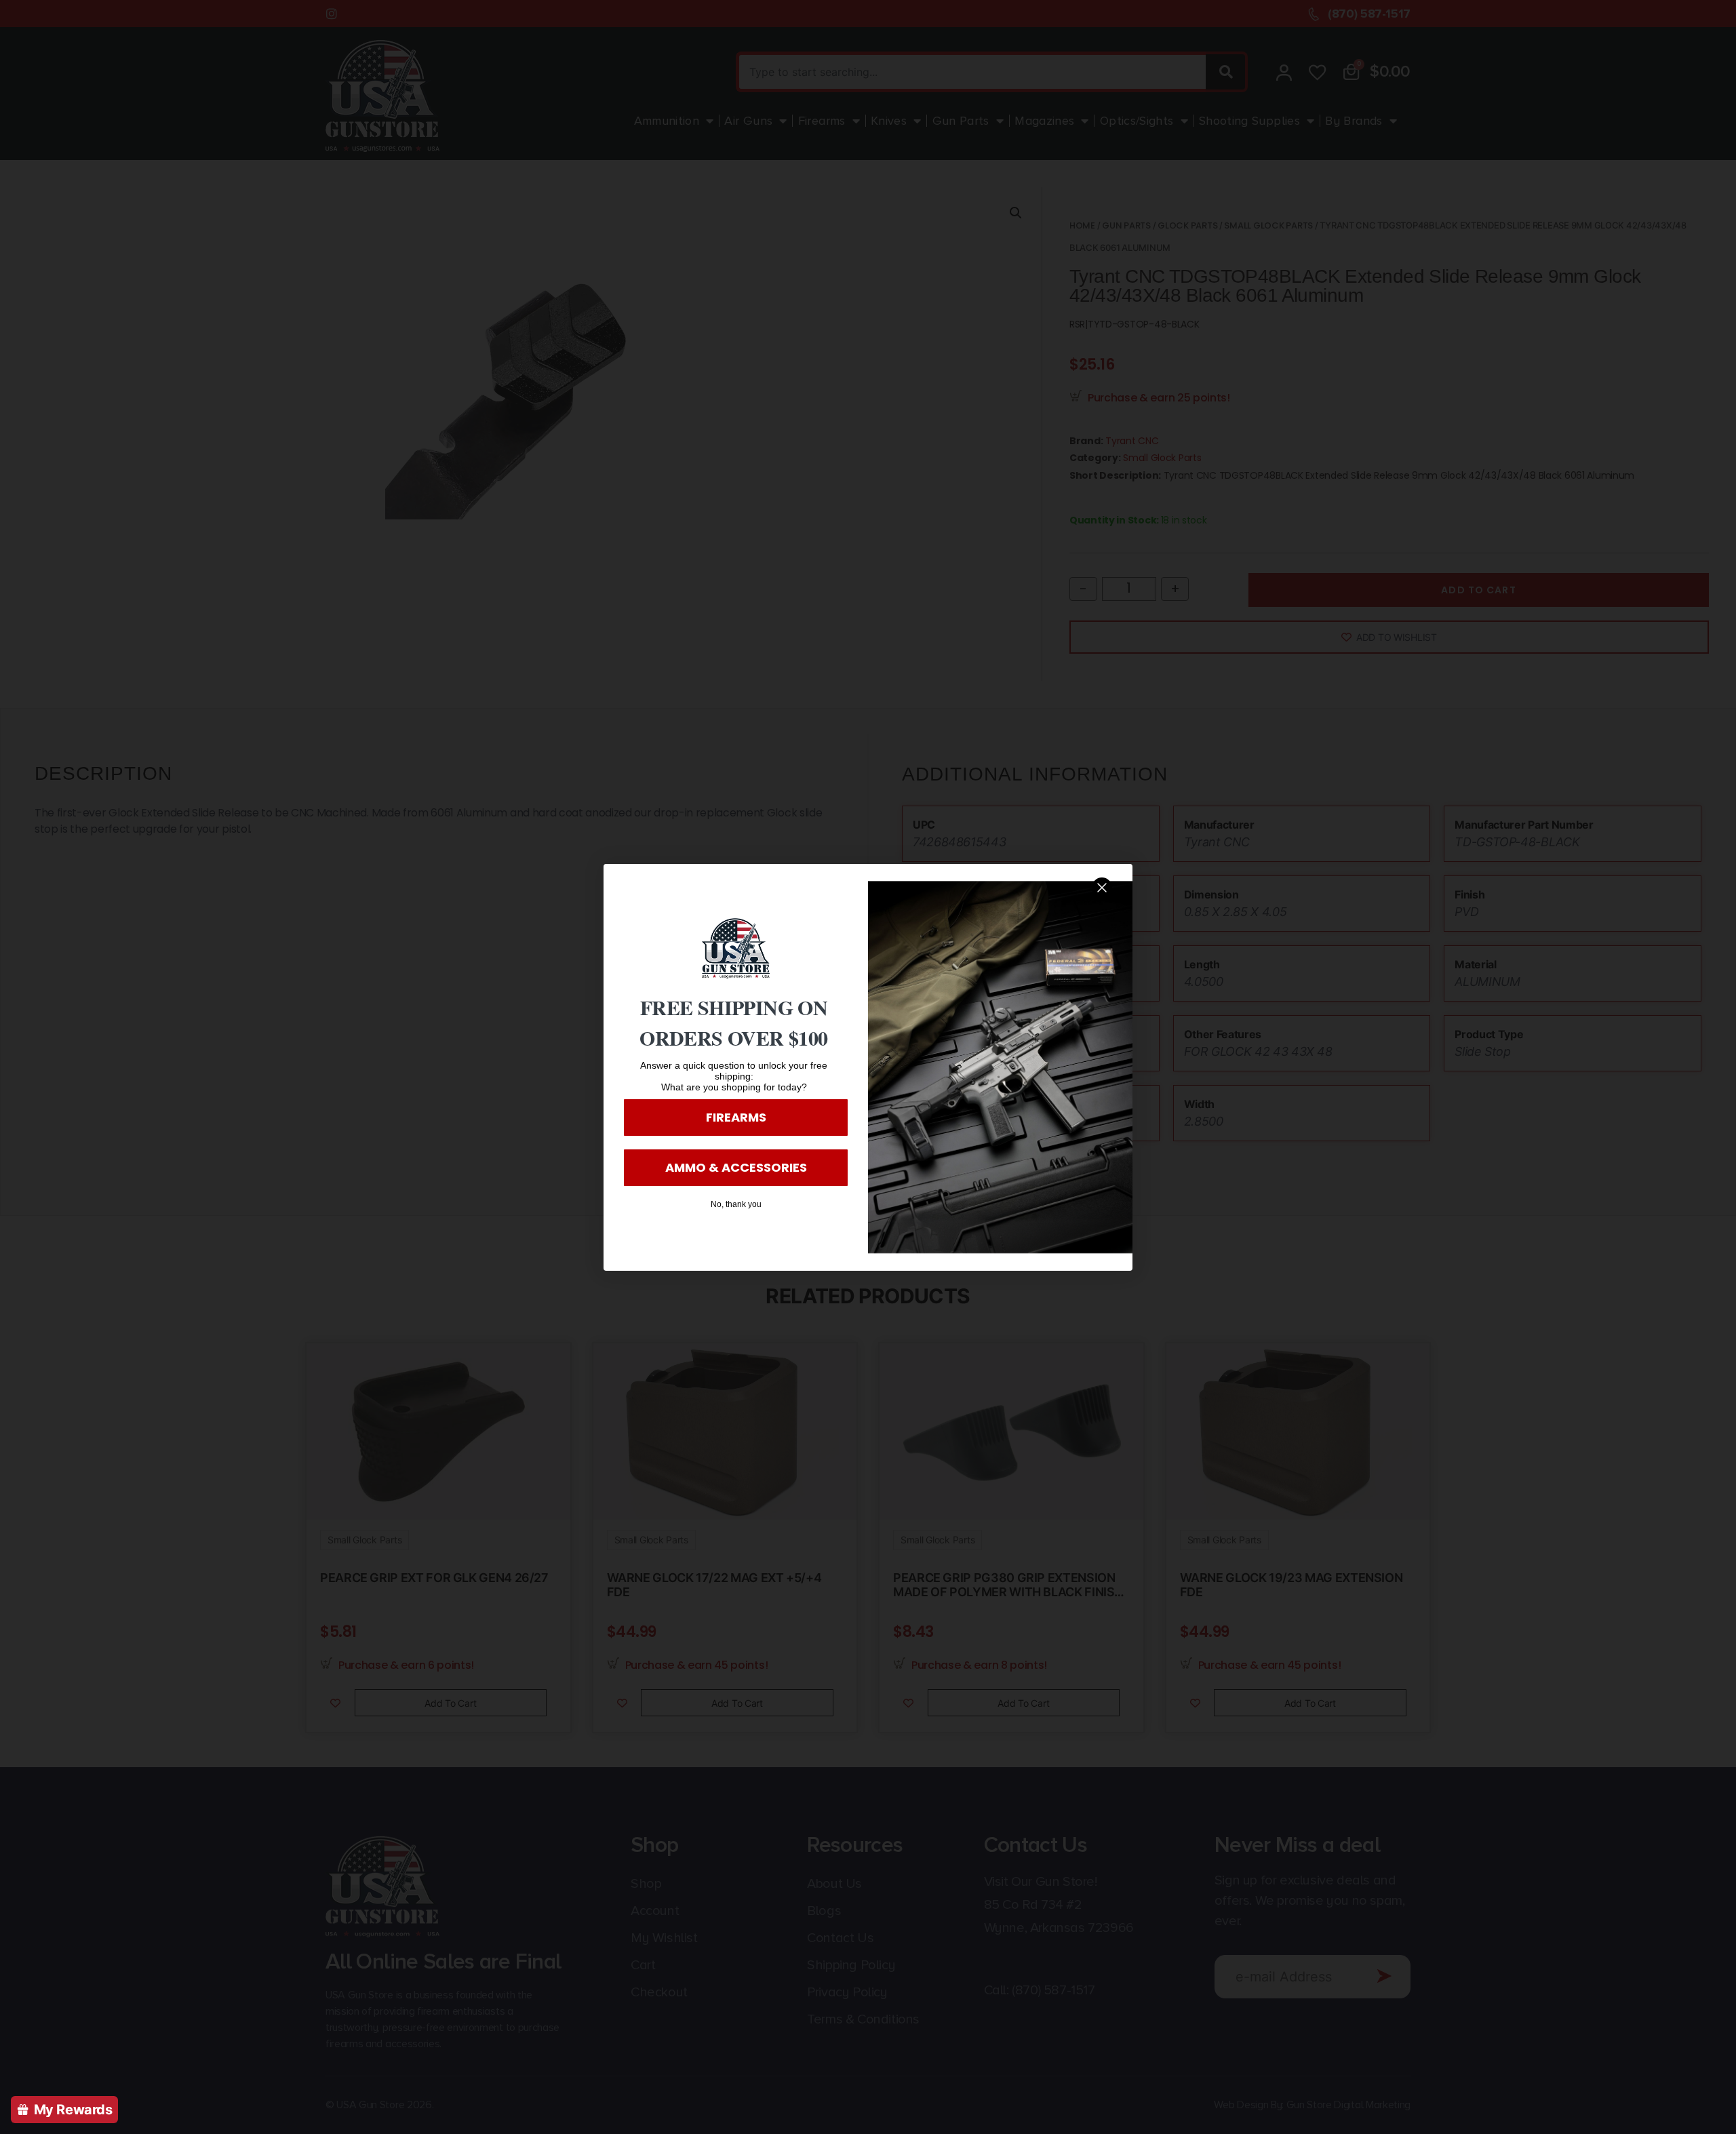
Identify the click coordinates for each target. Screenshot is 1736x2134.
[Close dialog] (1102, 888)
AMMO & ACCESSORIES (736, 1167)
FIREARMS (736, 1117)
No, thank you (736, 1204)
